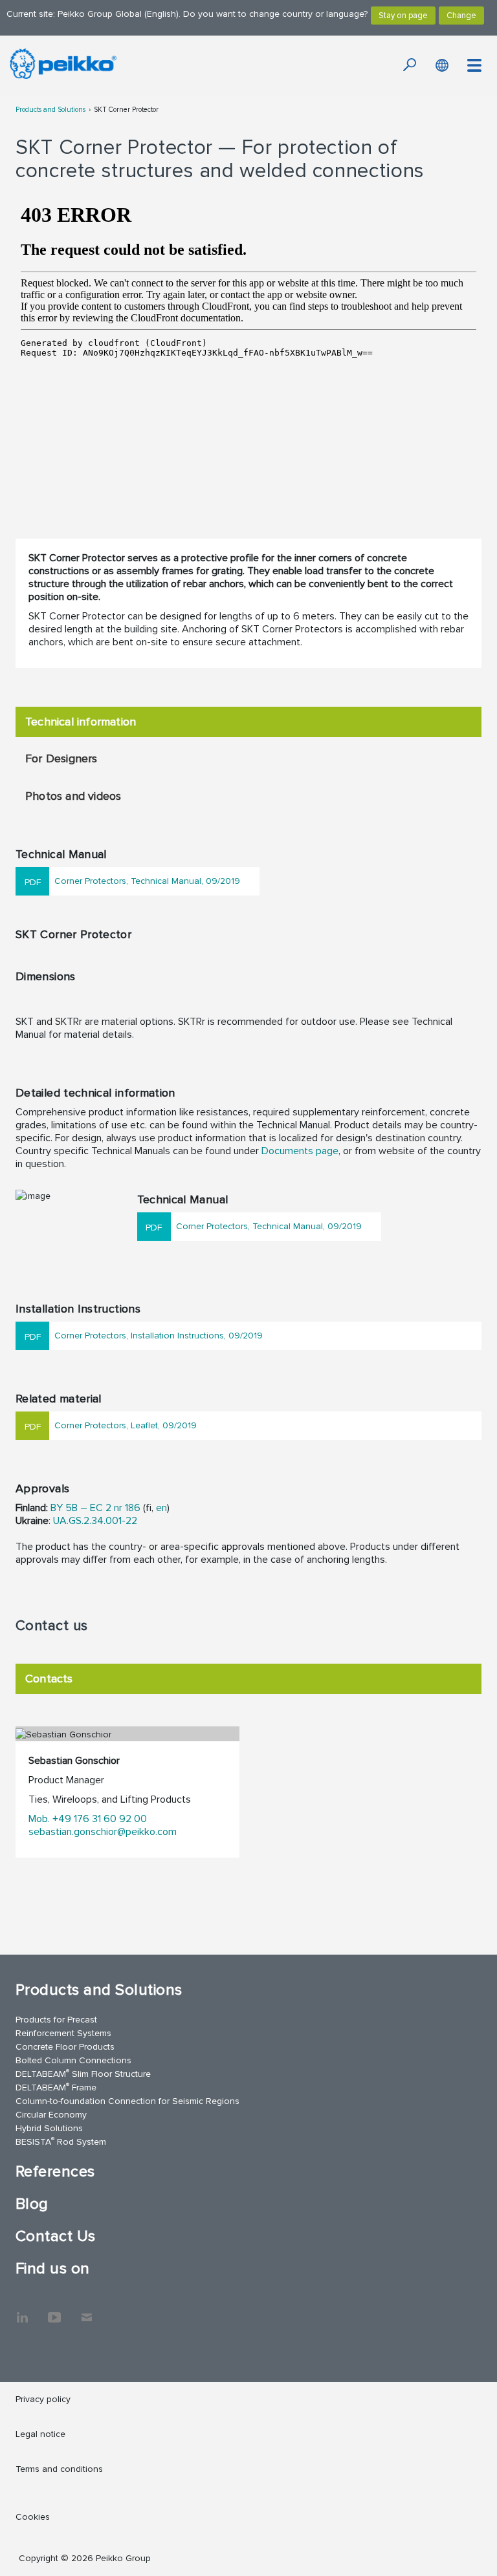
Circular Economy (51, 2115)
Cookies (33, 2517)
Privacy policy (43, 2399)
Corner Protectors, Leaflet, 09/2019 (126, 1425)
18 (128, 1508)
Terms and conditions (59, 2469)
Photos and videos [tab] (73, 796)
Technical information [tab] (81, 722)
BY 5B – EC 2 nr (86, 1508)
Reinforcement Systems (63, 2033)
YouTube (54, 2311)
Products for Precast (56, 2020)
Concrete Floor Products (65, 2047)
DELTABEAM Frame (56, 2087)
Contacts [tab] (49, 1679)
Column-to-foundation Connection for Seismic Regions (127, 2101)
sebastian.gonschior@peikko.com (103, 1832)
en (161, 1508)
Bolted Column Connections (73, 2060)
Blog (32, 2204)
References (55, 2172)
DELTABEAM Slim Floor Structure (83, 2073)
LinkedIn (22, 2311)
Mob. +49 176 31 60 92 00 (88, 1819)
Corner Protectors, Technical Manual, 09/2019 (147, 881)
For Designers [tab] (61, 758)
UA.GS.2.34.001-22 (95, 1521)
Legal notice (40, 2434)
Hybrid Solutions (49, 2128)
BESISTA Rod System (61, 2141)
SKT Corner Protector (126, 110)
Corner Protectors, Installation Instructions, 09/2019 (159, 1336)
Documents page (300, 1151)
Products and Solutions (50, 110)
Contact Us (56, 2236)
